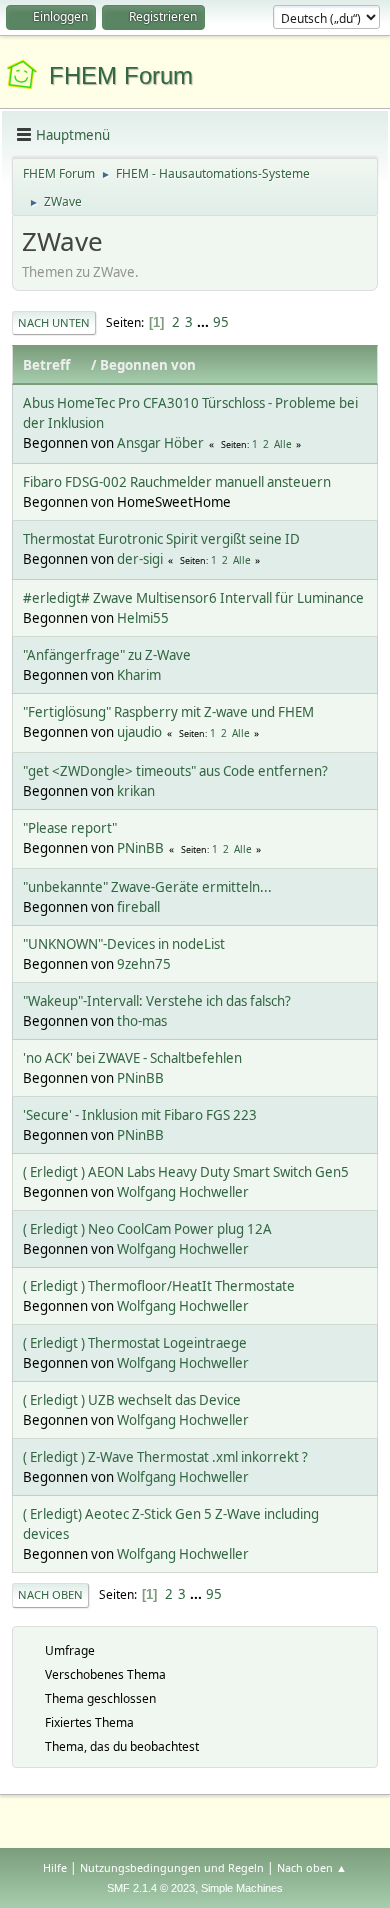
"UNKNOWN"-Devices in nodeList (124, 944)
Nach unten (54, 322)
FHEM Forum (121, 75)
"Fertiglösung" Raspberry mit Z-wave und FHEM (168, 712)
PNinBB (140, 848)
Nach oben (50, 1594)
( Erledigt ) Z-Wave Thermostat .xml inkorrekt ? (165, 1457)
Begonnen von (148, 365)
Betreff (46, 365)
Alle (283, 444)
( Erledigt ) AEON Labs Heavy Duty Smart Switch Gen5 (186, 1172)
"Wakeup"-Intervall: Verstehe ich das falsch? (157, 1001)
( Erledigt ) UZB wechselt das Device (132, 1400)
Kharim (139, 675)
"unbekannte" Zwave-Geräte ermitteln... (147, 887)
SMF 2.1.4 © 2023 (151, 1888)
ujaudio (139, 732)
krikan (136, 791)
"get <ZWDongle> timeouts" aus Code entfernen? (175, 771)
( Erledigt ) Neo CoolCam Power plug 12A (147, 1229)
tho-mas (142, 1021)
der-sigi (140, 559)
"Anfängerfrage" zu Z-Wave (107, 655)
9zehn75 (144, 964)
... (204, 322)
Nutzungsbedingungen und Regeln (172, 1867)
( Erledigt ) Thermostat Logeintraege (135, 1343)
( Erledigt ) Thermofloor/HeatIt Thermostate (159, 1286)
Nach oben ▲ (312, 1867)
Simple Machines (242, 1888)
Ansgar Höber (160, 443)
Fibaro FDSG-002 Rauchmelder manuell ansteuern (177, 482)
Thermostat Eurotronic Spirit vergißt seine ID (161, 539)
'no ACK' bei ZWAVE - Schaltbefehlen (132, 1058)
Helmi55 (143, 618)
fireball (138, 907)
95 (221, 322)
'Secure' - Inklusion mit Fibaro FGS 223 (140, 1115)
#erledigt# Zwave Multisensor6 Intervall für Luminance (193, 598)
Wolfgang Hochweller (183, 1192)
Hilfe (55, 1867)
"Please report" (70, 828)
